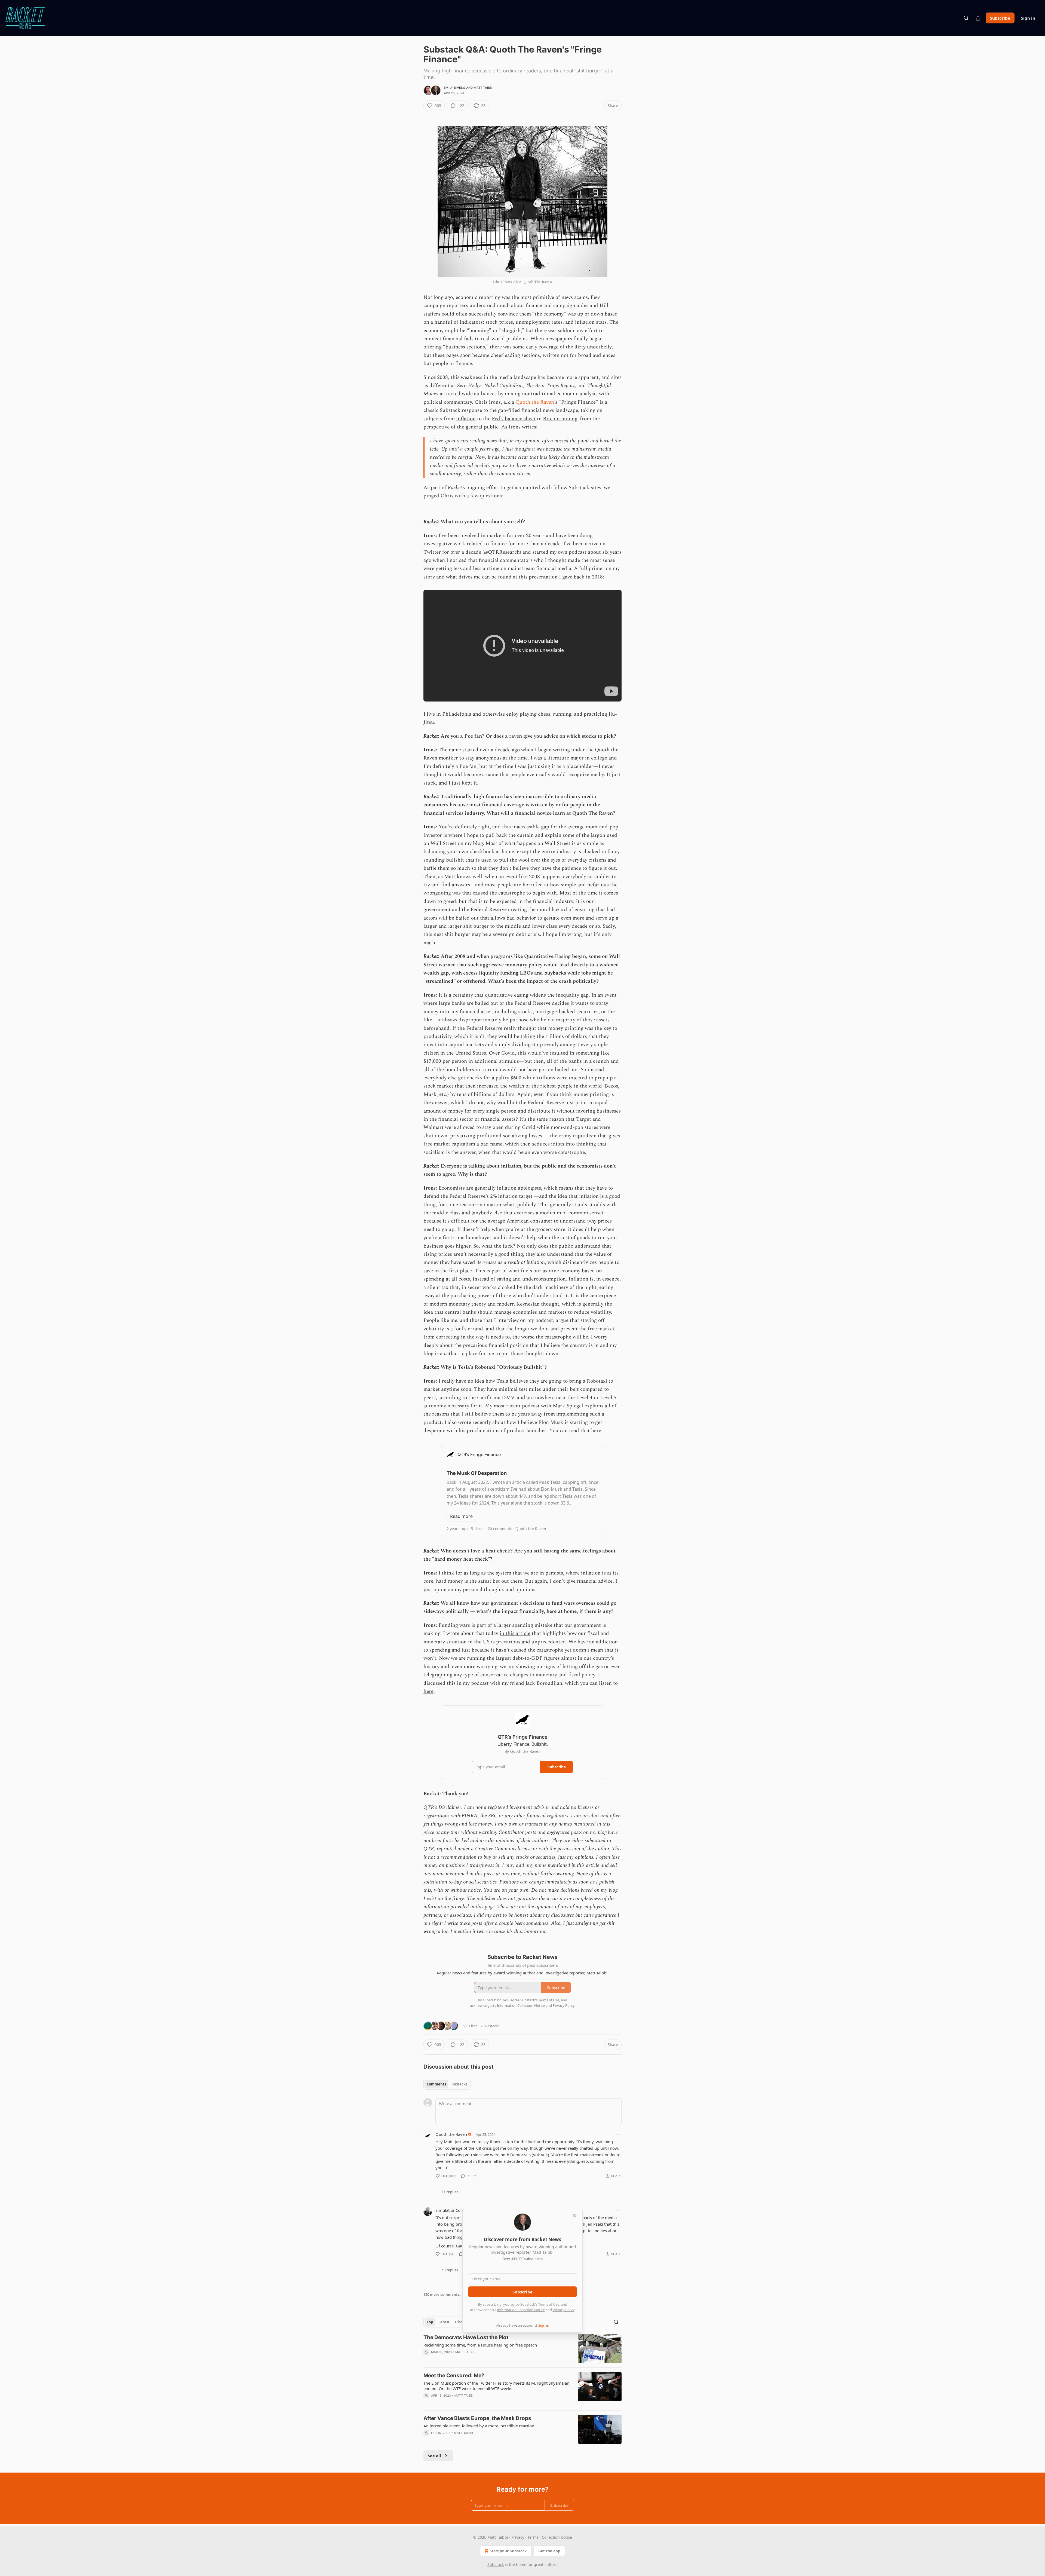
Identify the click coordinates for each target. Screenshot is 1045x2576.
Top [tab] (430, 2322)
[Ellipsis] (619, 2134)
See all (434, 2456)
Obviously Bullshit (521, 1367)
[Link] (416, 115)
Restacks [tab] (459, 2084)
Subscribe (1000, 18)
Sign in (1028, 18)
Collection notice (557, 2537)
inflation (466, 419)
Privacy (518, 2537)
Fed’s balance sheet (514, 419)
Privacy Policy (564, 2310)
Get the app (549, 2551)
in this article (515, 1633)
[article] (522, 2349)
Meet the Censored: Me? (454, 2376)
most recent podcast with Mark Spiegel (538, 1406)
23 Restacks (490, 2026)
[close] (575, 2216)
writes (529, 427)
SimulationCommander (457, 2210)
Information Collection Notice (521, 2310)
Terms (533, 2537)
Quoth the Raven (535, 402)
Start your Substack (508, 2551)
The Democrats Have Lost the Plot (466, 2337)
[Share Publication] (978, 18)
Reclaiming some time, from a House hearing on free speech (480, 2345)
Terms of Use (549, 2304)
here (428, 1691)
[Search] (966, 18)
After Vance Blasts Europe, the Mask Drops (477, 2418)
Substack (496, 2564)
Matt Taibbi (483, 88)
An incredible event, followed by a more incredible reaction (479, 2426)
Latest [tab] (444, 2322)
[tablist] (447, 2084)
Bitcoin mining (560, 419)
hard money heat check (461, 1559)
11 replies (450, 2192)
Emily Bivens (454, 88)
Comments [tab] (436, 2084)
